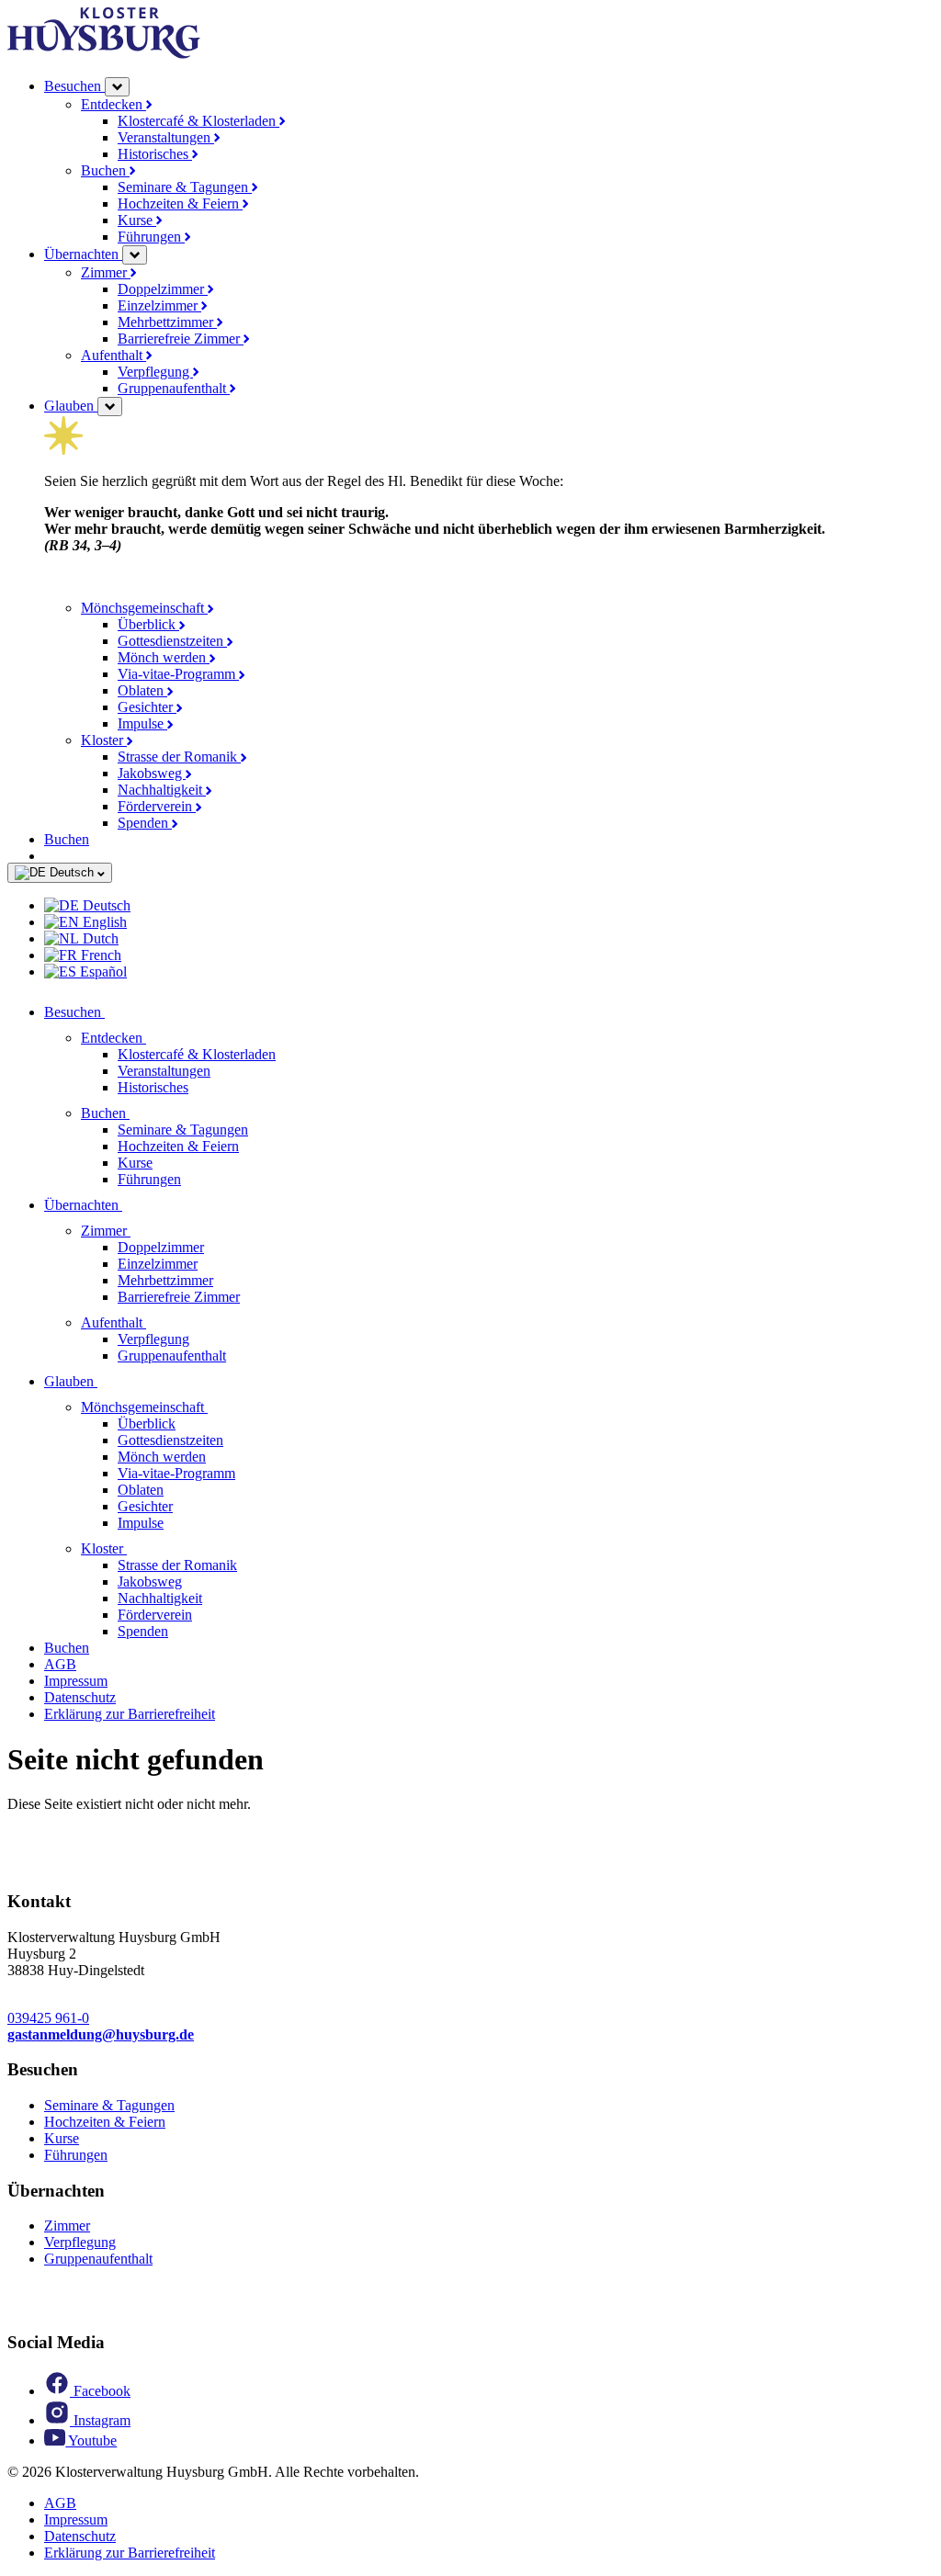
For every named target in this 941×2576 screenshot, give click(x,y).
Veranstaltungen (166, 137)
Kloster (104, 740)
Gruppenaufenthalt (174, 388)
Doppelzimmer (163, 289)
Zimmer (106, 272)
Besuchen (74, 86)
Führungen (151, 237)
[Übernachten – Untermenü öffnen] (135, 255)
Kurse (137, 220)
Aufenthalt (113, 355)
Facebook (100, 2391)
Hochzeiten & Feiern (180, 203)
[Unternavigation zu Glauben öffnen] (108, 1381)
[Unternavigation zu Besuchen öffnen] (116, 1012)
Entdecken (113, 104)
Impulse (142, 723)
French (99, 955)
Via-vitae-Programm (178, 674)
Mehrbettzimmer (167, 322)
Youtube (91, 2440)
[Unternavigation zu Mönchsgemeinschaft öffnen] (219, 1407)
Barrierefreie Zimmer (181, 339)
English (103, 922)
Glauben (71, 406)
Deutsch (72, 872)
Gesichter (147, 707)
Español (102, 972)
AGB (60, 1664)
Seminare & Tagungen (185, 187)
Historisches (155, 154)
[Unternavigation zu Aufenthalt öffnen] (157, 1322)
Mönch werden (164, 657)
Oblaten (142, 690)
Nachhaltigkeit (162, 790)
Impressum (76, 1681)
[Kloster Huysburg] (104, 54)
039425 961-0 (48, 2018)
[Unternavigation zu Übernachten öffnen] (133, 1205)
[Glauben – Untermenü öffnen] (110, 407)
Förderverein (157, 806)
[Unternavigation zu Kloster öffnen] (138, 1548)
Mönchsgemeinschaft (144, 608)
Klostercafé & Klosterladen (198, 121)
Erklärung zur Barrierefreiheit (130, 1714)
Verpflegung (155, 372)
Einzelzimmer (159, 305)
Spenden (145, 823)
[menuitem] (489, 906)
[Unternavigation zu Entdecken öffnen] (157, 1038)
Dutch (99, 938)
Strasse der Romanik (179, 757)
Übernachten (83, 254)
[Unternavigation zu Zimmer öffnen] (142, 1231)
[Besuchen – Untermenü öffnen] (117, 87)
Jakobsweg (152, 773)
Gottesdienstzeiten (172, 641)
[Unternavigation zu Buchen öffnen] (141, 1113)
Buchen (105, 170)
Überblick (148, 624)
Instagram (100, 2420)
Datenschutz (80, 1697)
